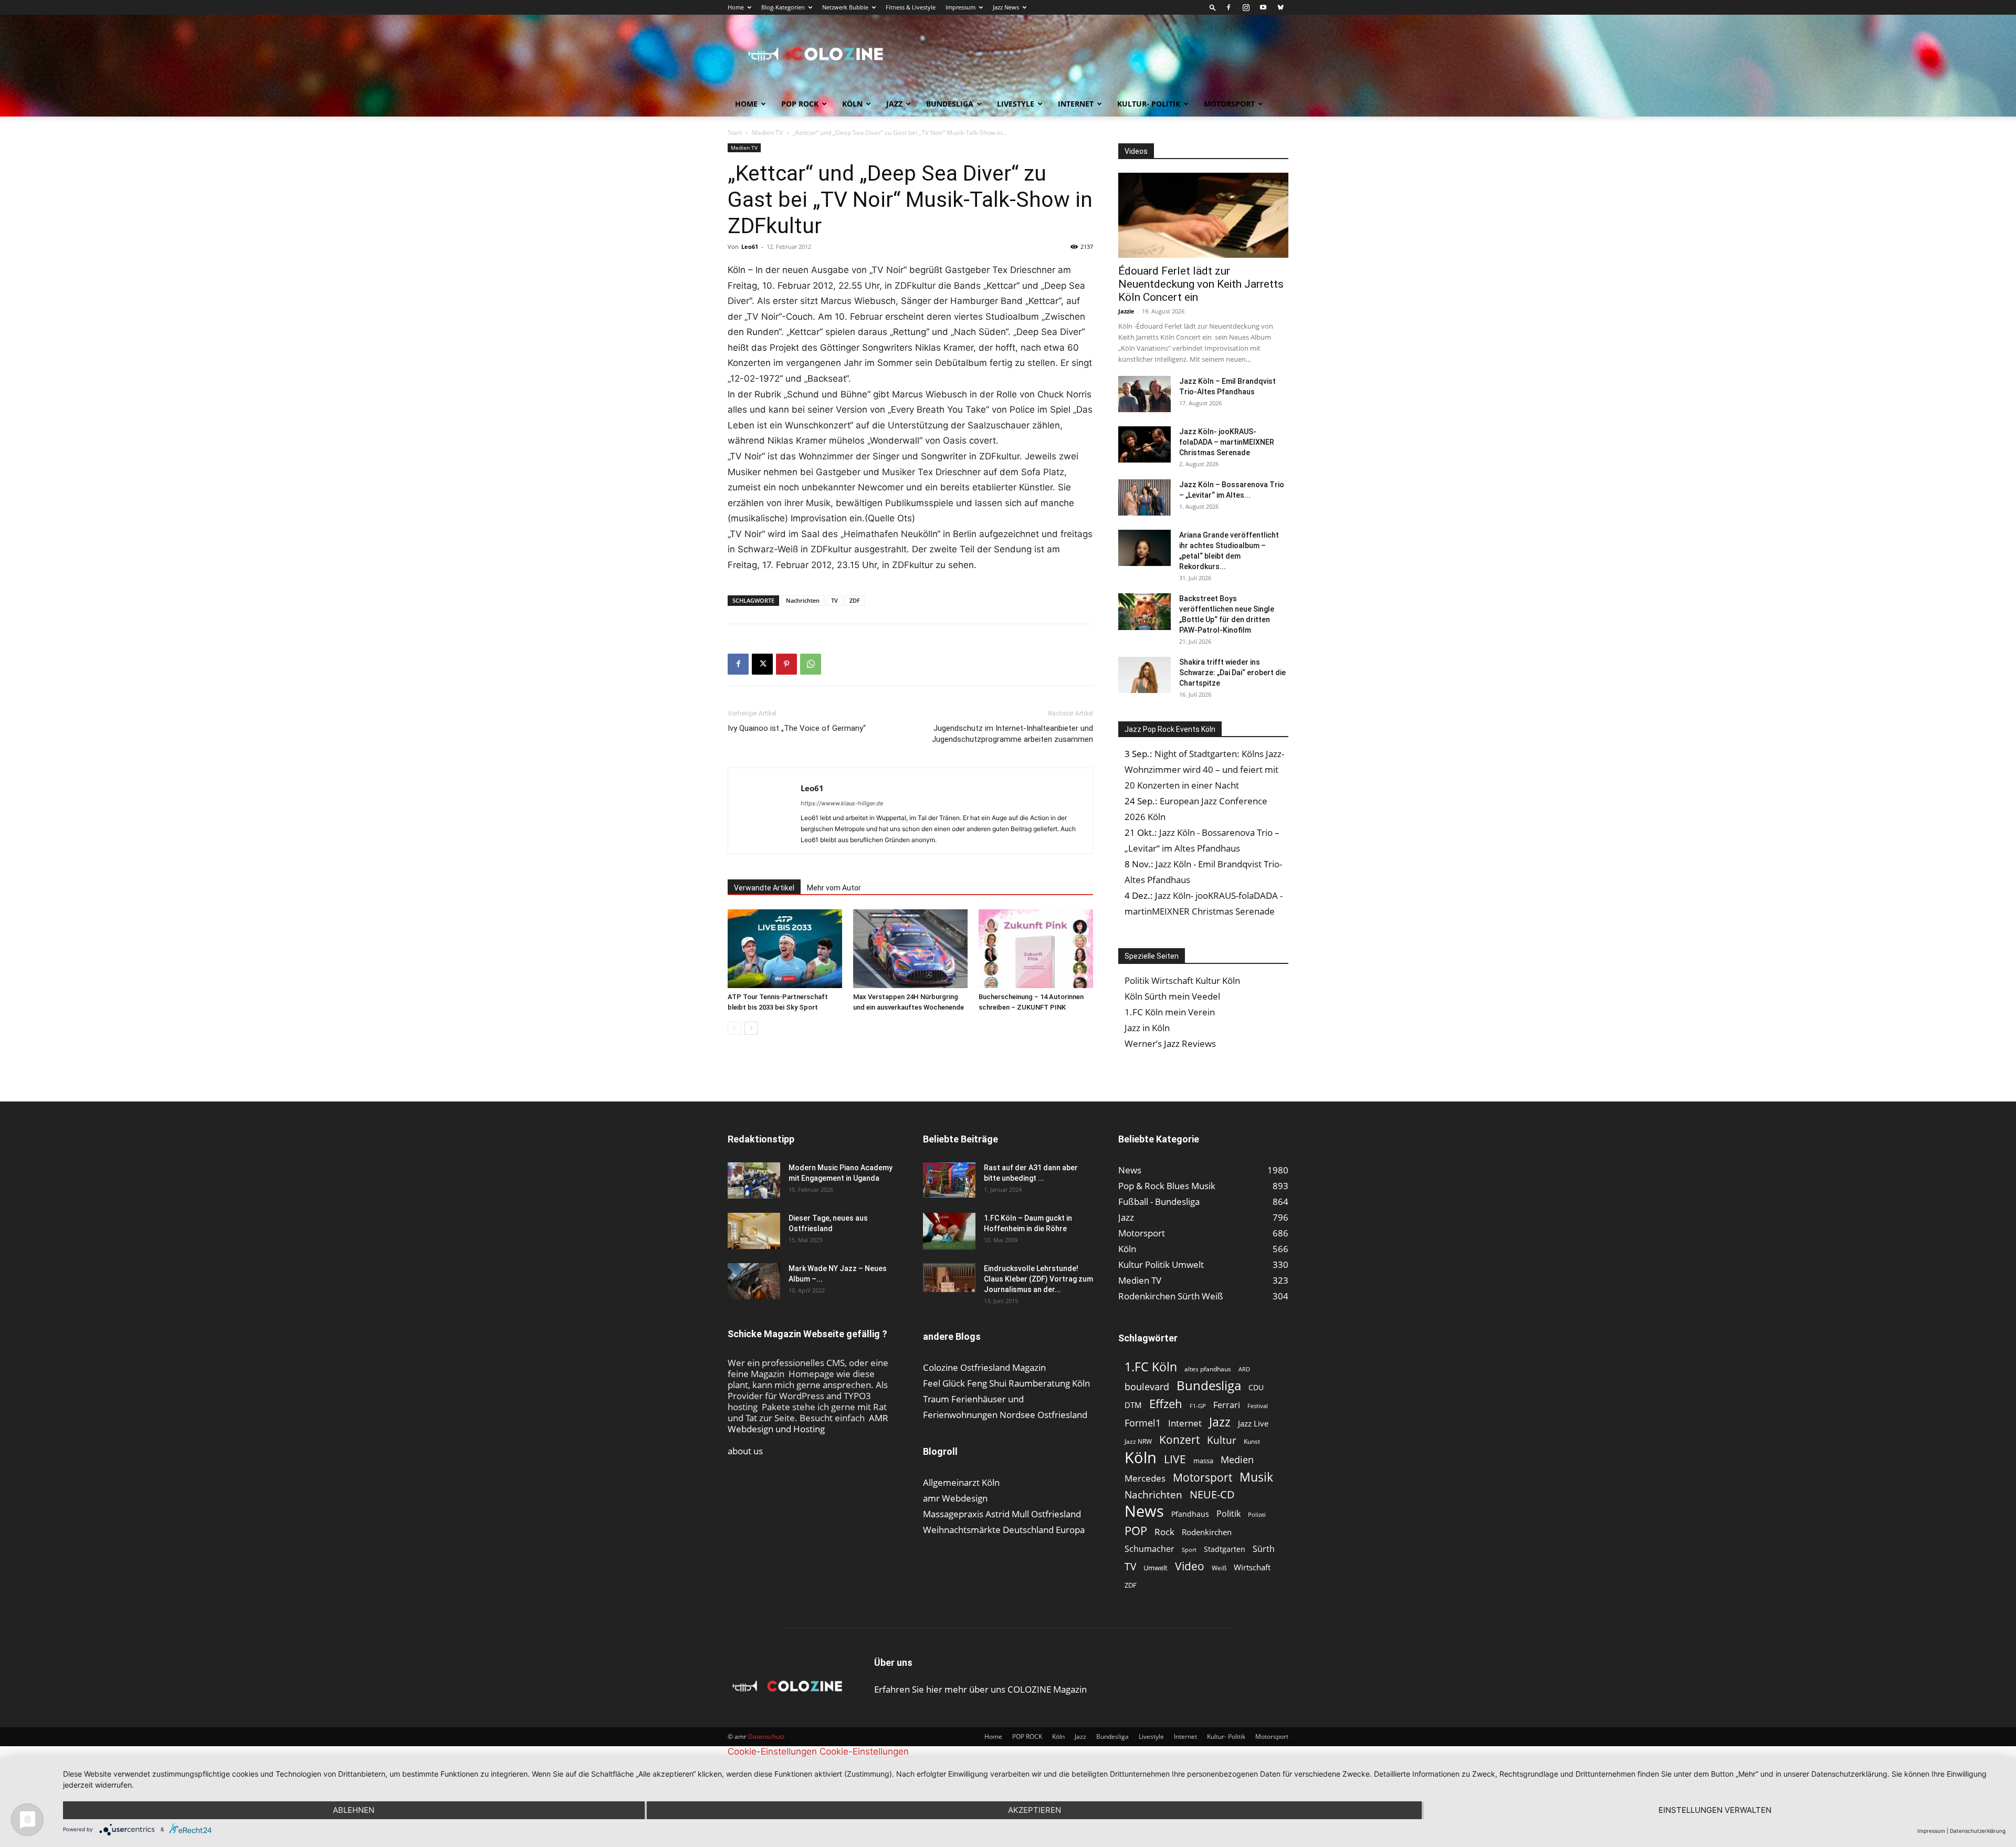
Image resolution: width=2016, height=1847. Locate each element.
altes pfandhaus (1208, 1369)
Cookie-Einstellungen (772, 1751)
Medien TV (767, 133)
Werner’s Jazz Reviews (1170, 1043)
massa (1203, 1461)
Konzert (1179, 1440)
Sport (1189, 1550)
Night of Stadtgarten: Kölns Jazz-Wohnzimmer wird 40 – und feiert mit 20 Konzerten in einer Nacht (1204, 769)
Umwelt (1156, 1568)
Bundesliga (950, 104)
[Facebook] (1228, 7)
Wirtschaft (1252, 1567)
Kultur (1222, 1440)
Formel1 (1143, 1423)
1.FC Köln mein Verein (1170, 1012)
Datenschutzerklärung (1978, 1831)
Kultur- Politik (1149, 104)
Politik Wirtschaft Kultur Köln (1182, 980)
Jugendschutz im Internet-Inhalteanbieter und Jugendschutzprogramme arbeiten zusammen (1012, 734)
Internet (1076, 104)
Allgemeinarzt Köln (961, 1482)
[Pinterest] (786, 664)
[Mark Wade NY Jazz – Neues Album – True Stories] (754, 1281)
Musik (1256, 1477)
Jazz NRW (1138, 1441)
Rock (1164, 1532)
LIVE (1175, 1459)
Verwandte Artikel (764, 888)
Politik (1228, 1514)
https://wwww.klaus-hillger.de (842, 803)
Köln (852, 104)
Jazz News (1006, 7)
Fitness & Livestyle (911, 7)
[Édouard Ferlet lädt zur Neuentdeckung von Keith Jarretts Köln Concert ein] (1203, 215)
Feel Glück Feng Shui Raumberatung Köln (1006, 1383)
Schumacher (1149, 1549)
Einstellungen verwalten (1715, 1810)
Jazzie (1126, 311)
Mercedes (1145, 1478)
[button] (1213, 7)
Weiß (1219, 1568)
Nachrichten (803, 600)
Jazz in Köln (1147, 1028)
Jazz (894, 104)
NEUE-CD (1212, 1494)
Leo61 (750, 246)
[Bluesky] (1280, 7)
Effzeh (1166, 1404)
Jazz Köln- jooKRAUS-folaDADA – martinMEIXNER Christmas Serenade (1227, 442)
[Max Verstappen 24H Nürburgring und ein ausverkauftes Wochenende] (910, 949)
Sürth (1264, 1549)
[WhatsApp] (811, 664)
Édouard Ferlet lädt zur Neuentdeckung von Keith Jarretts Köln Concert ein (1201, 284)
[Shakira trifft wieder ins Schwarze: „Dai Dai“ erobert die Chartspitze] (1144, 675)
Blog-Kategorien (783, 7)
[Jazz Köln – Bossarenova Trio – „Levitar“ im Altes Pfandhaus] (1144, 497)
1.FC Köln (1151, 1367)
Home (736, 7)
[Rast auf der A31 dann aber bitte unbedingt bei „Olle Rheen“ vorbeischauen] (949, 1180)
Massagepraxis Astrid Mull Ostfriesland (1002, 1514)
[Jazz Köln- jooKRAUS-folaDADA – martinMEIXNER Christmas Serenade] (1144, 444)
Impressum (960, 7)
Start (735, 133)
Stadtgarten (1225, 1549)
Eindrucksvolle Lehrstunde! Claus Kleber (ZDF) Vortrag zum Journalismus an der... (1038, 1279)
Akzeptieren (1035, 1810)
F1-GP (1198, 1406)
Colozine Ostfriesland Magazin (984, 1367)
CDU (1256, 1387)
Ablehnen (354, 1810)
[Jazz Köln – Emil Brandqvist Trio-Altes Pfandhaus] (1144, 394)
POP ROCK (800, 104)
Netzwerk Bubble (845, 7)
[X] (762, 664)
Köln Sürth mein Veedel (1172, 996)
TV (834, 600)
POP (1136, 1531)
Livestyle (1016, 104)
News (1144, 1511)
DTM (1133, 1405)
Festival (1258, 1406)
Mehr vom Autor (834, 888)
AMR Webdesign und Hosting (808, 1423)
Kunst (1252, 1441)
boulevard (1147, 1387)
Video (1190, 1566)
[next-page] (751, 1028)
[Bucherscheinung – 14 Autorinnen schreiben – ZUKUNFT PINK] (1036, 949)
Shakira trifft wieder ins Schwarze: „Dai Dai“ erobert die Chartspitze (1232, 673)
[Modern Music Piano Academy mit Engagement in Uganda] (754, 1180)
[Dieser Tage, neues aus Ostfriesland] (754, 1231)
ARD (1244, 1369)
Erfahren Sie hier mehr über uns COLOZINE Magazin (980, 1689)
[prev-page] (734, 1028)
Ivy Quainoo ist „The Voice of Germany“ (797, 728)
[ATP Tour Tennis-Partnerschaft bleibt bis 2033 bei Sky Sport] (785, 949)
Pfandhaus (1190, 1514)
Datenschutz (766, 1736)
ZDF (855, 600)
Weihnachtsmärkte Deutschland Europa (1004, 1530)
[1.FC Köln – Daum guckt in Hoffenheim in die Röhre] (949, 1231)
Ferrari (1227, 1405)
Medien (1237, 1460)
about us (745, 1451)
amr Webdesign (955, 1498)
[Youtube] (1263, 7)
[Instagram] (1246, 7)
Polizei (1257, 1514)
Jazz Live (1253, 1423)
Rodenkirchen (1207, 1532)
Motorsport (1229, 104)
